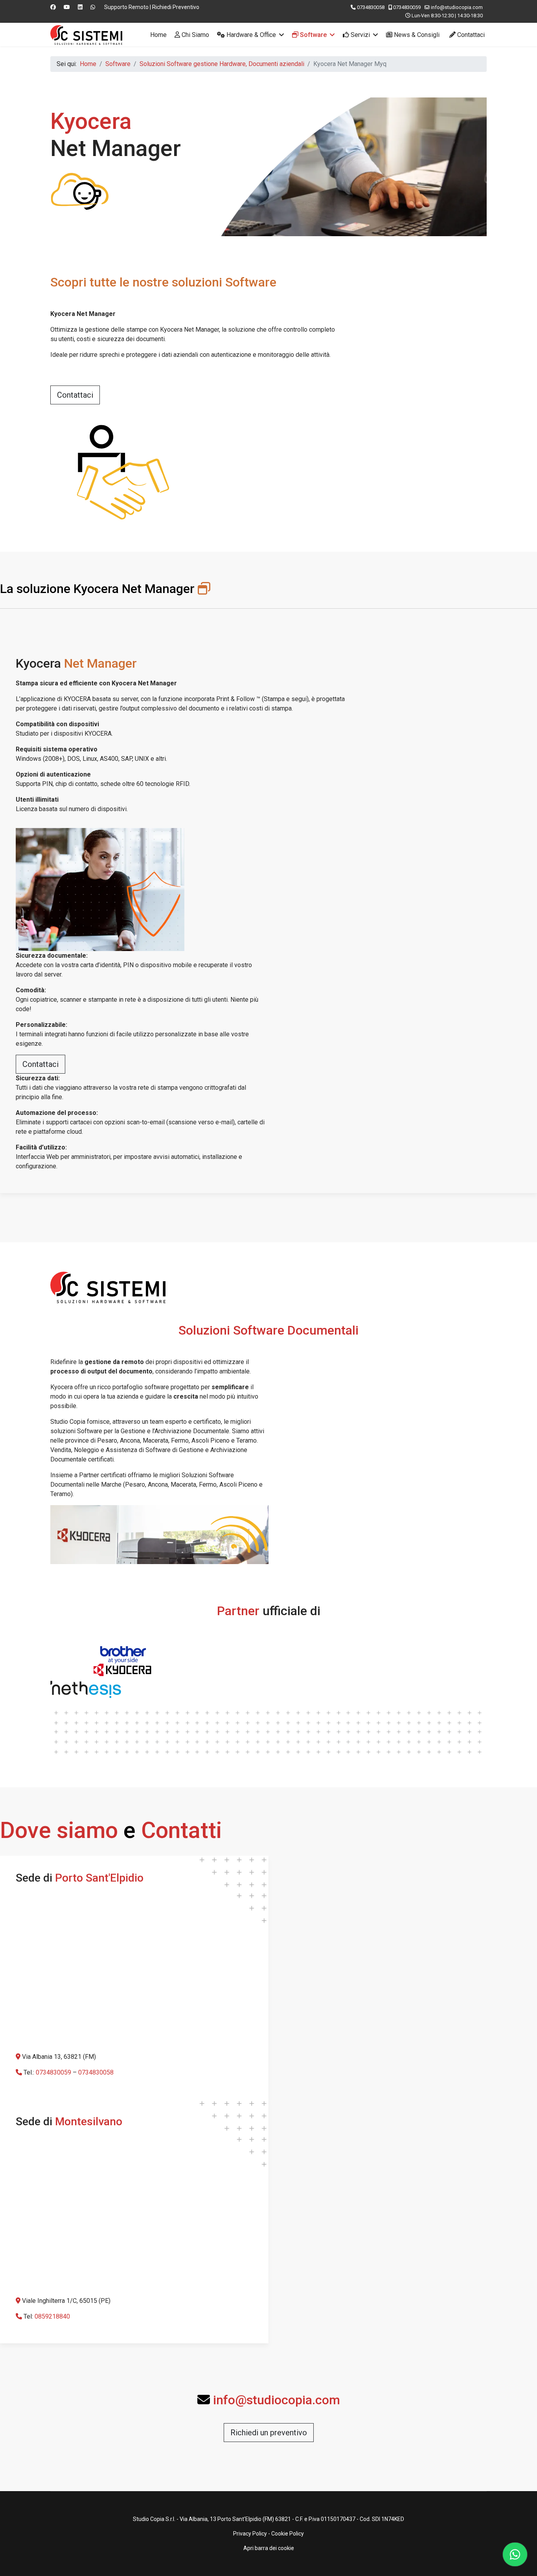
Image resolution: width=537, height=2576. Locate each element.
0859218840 (52, 2316)
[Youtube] (67, 7)
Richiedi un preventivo (269, 2433)
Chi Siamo (195, 35)
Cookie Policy (288, 2534)
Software (313, 35)
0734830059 (407, 7)
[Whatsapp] (93, 7)
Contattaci (470, 35)
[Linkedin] (80, 7)
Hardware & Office (250, 35)
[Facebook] (53, 7)
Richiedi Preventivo (176, 7)
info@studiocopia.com (457, 7)
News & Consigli (416, 35)
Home (158, 35)
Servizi (360, 35)
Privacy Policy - (252, 2534)
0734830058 (371, 7)
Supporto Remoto (126, 7)
